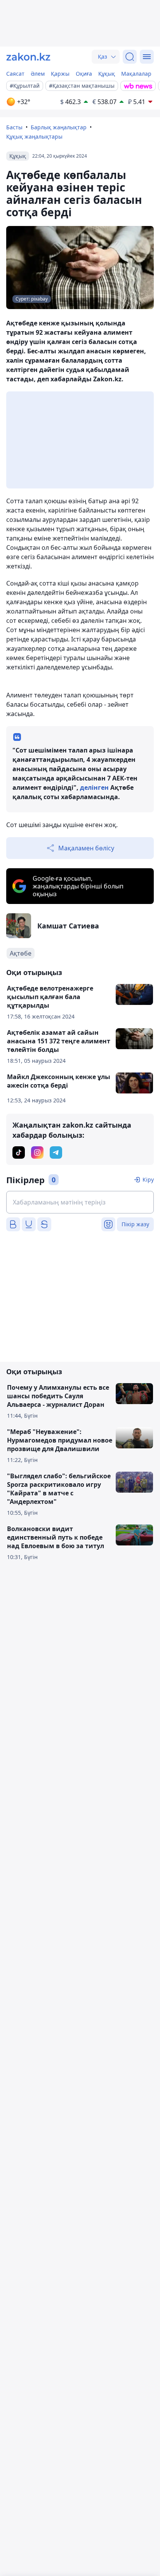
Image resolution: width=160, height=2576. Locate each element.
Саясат (15, 74)
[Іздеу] (130, 57)
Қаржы (60, 74)
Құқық (107, 74)
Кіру (148, 1179)
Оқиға (84, 74)
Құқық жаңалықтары (34, 136)
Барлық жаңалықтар (59, 127)
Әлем (38, 74)
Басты (14, 127)
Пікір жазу (135, 1224)
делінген (94, 787)
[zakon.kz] (28, 57)
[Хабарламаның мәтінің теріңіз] (80, 1202)
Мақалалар (136, 74)
